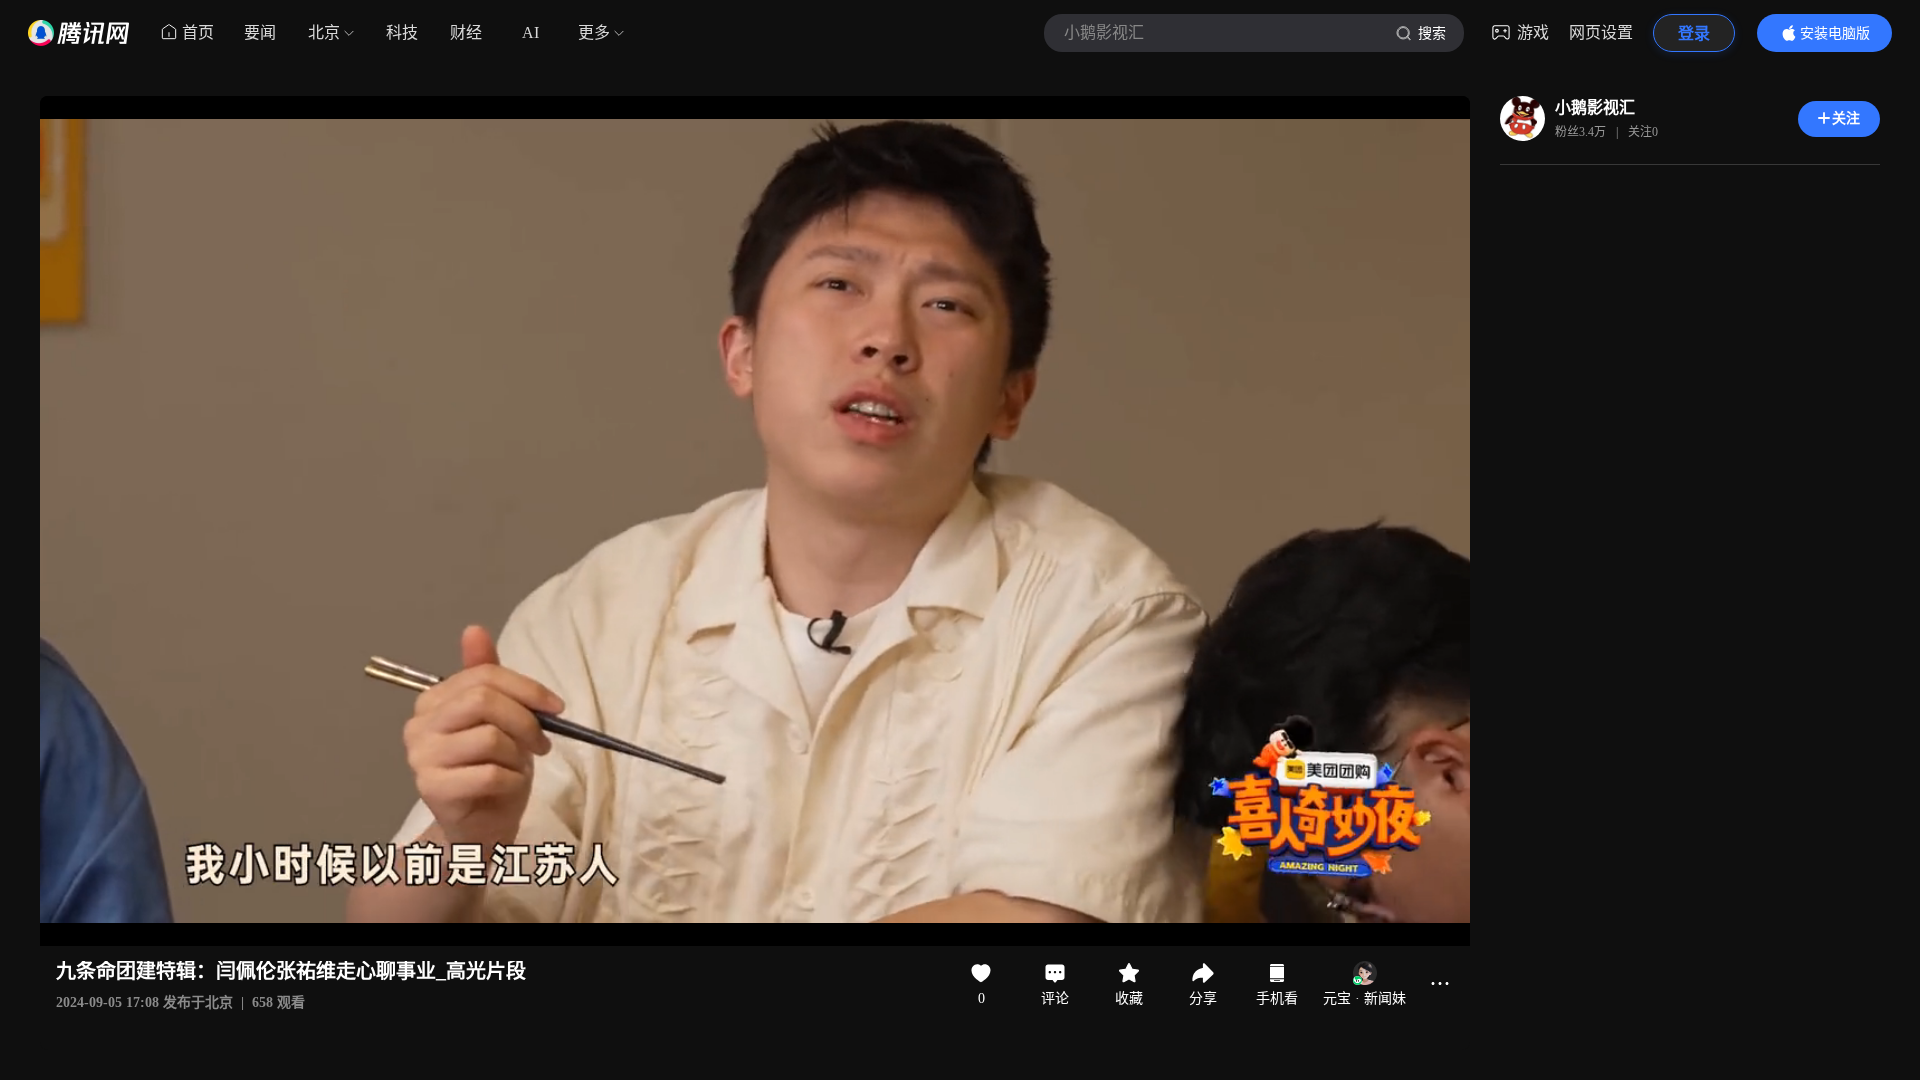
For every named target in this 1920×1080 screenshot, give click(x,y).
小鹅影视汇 (1595, 107)
